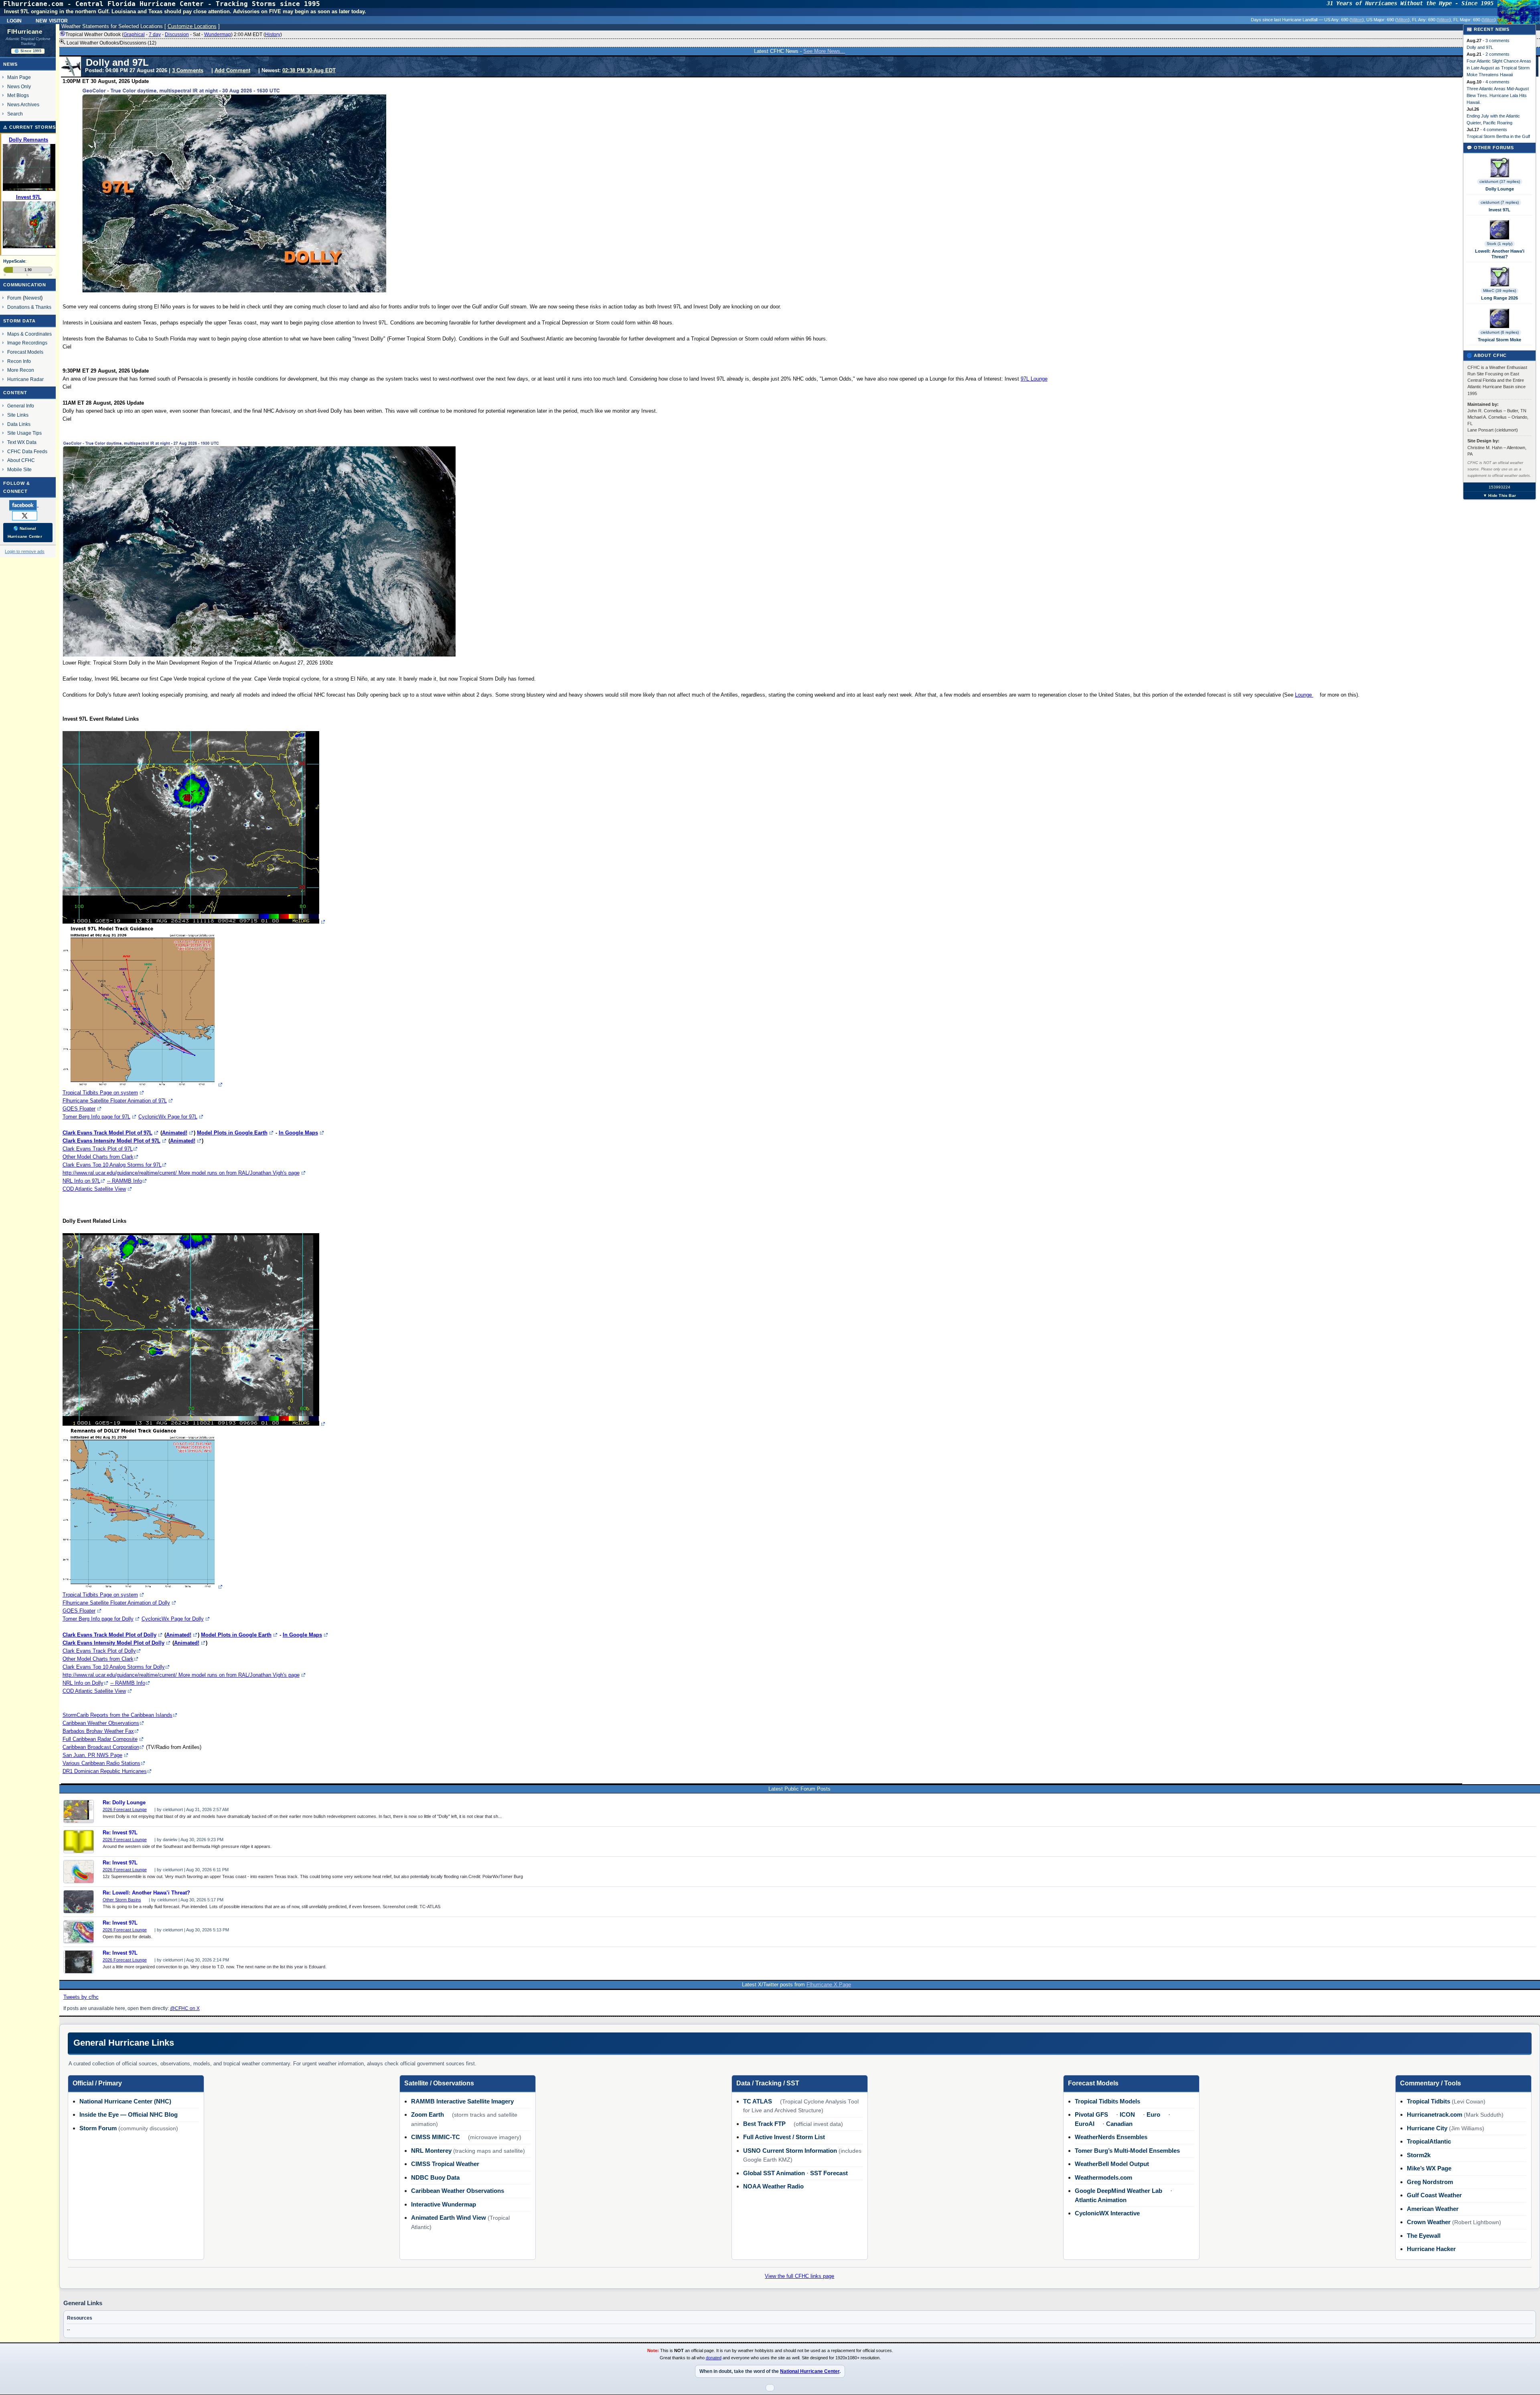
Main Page (19, 77)
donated (714, 2358)
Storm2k (1419, 2155)
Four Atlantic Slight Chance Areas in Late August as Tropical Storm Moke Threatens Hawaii (1499, 68)
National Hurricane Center (810, 2371)
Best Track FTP (764, 2124)
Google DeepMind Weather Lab (1119, 2191)
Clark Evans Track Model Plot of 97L (107, 1133)
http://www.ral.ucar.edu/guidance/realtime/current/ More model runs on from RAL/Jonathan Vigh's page (181, 1173)
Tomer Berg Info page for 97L (96, 1117)
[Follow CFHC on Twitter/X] (28, 515)
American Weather (1433, 2209)
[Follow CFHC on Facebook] (27, 505)
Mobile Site (19, 469)
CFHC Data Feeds (27, 451)
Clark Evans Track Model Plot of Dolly (109, 1635)
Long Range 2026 (1499, 298)
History (273, 34)
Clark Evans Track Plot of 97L (98, 1149)
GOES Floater (79, 1109)
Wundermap (218, 34)
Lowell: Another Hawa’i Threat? (1500, 254)
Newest (33, 298)
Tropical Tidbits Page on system (100, 1093)
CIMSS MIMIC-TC (436, 2137)
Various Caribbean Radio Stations (101, 1763)
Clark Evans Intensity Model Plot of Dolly (113, 1643)
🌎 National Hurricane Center (25, 532)
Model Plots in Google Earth (232, 1133)
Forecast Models (25, 352)
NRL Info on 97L (81, 1181)
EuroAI (1085, 2124)
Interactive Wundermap (444, 2204)
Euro (1153, 2114)
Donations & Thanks (29, 307)
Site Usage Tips (24, 433)
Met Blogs (18, 95)
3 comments (1497, 41)
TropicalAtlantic (1429, 2141)
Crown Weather (1429, 2222)
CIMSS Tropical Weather (445, 2164)
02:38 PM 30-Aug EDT (309, 70)
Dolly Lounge (1500, 189)
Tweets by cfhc (81, 1997)
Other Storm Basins (122, 1900)
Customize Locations (192, 26)
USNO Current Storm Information (790, 2151)
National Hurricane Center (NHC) (125, 2101)
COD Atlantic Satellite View (94, 1189)
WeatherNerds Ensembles (1111, 2137)
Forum (14, 298)
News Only (19, 86)
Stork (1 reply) (1499, 244)
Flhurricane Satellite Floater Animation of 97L (115, 1101)
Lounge (1304, 695)
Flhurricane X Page (829, 1985)
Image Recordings (27, 343)
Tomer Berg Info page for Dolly (98, 1619)
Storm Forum (98, 2128)
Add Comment (232, 70)
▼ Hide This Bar (1499, 495)
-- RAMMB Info (125, 1181)
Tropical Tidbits (1429, 2101)
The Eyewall (1424, 2236)
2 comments (1497, 54)
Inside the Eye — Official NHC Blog (129, 2114)
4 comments (1497, 82)
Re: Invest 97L (120, 1833)
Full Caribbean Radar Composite (100, 1739)
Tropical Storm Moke (1499, 340)
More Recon (21, 370)
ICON (1127, 2114)
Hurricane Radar (25, 379)
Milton (1357, 20)
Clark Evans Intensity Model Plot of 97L (111, 1141)
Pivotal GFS (1091, 2114)
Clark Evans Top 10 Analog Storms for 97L (112, 1165)
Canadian (1119, 2124)
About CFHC (21, 460)
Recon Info (19, 361)
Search (15, 114)
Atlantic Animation (1101, 2200)
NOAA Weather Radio (773, 2186)
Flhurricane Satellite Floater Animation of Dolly (116, 1603)
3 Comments (188, 70)
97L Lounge (1034, 379)
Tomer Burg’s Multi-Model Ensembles (1127, 2151)
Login (14, 20)
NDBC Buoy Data (435, 2177)
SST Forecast (829, 2173)
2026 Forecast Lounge (125, 1809)
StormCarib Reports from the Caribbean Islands (118, 1715)
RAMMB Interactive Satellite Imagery (462, 2101)
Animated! (175, 1133)
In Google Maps (298, 1133)
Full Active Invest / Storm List (784, 2137)
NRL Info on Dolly (83, 1683)
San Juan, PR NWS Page (92, 1755)
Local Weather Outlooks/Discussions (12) (111, 43)
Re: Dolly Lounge (124, 1803)
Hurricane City (1427, 2128)
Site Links (18, 415)
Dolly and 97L (1480, 47)
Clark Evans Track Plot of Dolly (99, 1651)
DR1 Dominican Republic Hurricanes (105, 1771)
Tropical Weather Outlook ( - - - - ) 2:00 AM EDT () (174, 34)
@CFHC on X (185, 2008)
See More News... (824, 51)
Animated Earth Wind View (449, 2218)
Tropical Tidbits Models (1107, 2101)
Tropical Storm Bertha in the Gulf (1498, 136)
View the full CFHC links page (799, 2276)
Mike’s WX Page (1429, 2168)
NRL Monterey (431, 2151)
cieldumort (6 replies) (1500, 332)
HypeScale (14, 261)
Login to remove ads (25, 551)
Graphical (134, 34)
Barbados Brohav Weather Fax (98, 1731)
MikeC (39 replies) (1499, 291)
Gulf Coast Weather (1434, 2195)
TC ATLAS (758, 2101)
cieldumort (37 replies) (1500, 181)
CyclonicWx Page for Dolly (173, 1619)
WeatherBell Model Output (1112, 2164)
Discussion (177, 34)
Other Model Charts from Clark (98, 1157)
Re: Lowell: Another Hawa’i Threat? (146, 1893)
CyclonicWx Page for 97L (168, 1117)
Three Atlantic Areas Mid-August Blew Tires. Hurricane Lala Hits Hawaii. (1498, 95)
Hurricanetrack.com (1435, 2114)
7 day (155, 34)
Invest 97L (1499, 210)
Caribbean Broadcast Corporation (101, 1747)
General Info (21, 406)
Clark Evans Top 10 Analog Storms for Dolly (114, 1667)
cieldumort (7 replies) (1500, 202)
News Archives (23, 104)
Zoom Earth (428, 2114)
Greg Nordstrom (1430, 2182)
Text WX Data (22, 442)
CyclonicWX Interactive (1107, 2213)
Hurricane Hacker (1431, 2249)
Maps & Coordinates (29, 334)
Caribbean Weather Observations (101, 1723)
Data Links (19, 424)
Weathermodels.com (1103, 2177)
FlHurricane (25, 32)
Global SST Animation (774, 2173)
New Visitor (52, 20)
